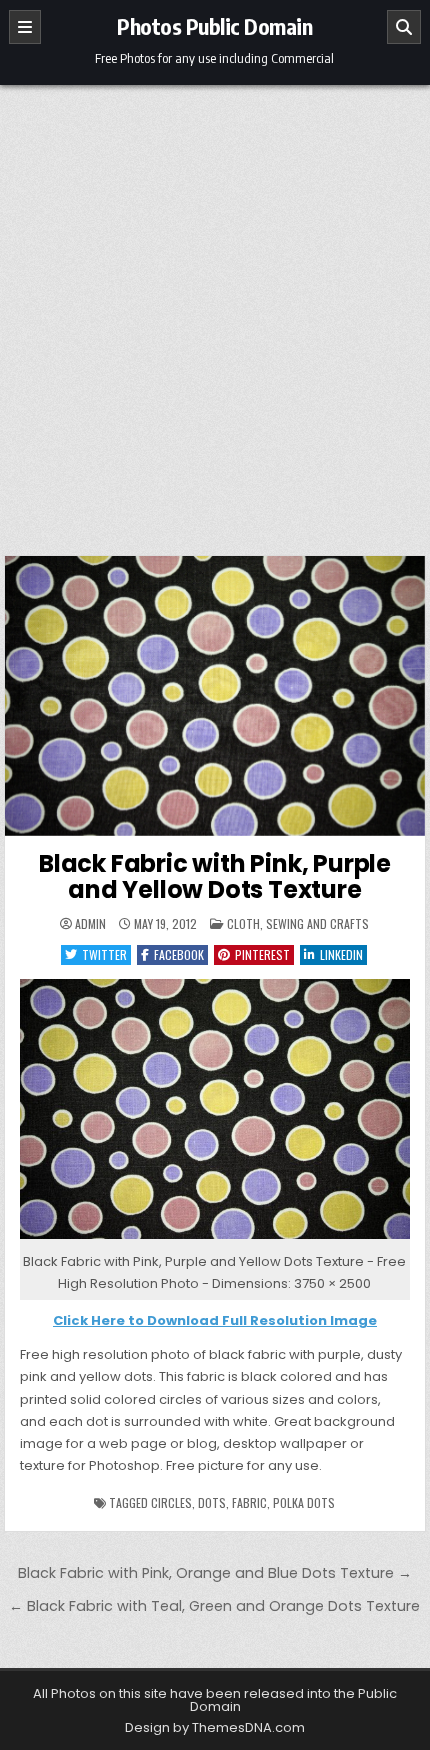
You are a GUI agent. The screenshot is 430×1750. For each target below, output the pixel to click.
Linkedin (341, 954)
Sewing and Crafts (317, 923)
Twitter (104, 954)
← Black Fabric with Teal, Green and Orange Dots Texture (214, 1606)
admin (90, 924)
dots (212, 1502)
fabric (249, 1502)
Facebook (179, 954)
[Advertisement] (215, 310)
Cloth (243, 923)
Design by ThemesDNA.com (215, 1727)
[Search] (404, 27)
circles (171, 1502)
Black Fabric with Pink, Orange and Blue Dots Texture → (215, 1573)
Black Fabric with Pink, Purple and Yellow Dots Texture (215, 876)
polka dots (304, 1502)
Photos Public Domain (214, 26)
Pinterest (262, 954)
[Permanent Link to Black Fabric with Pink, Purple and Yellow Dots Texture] (214, 696)
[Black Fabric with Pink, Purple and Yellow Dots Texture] (214, 1239)
